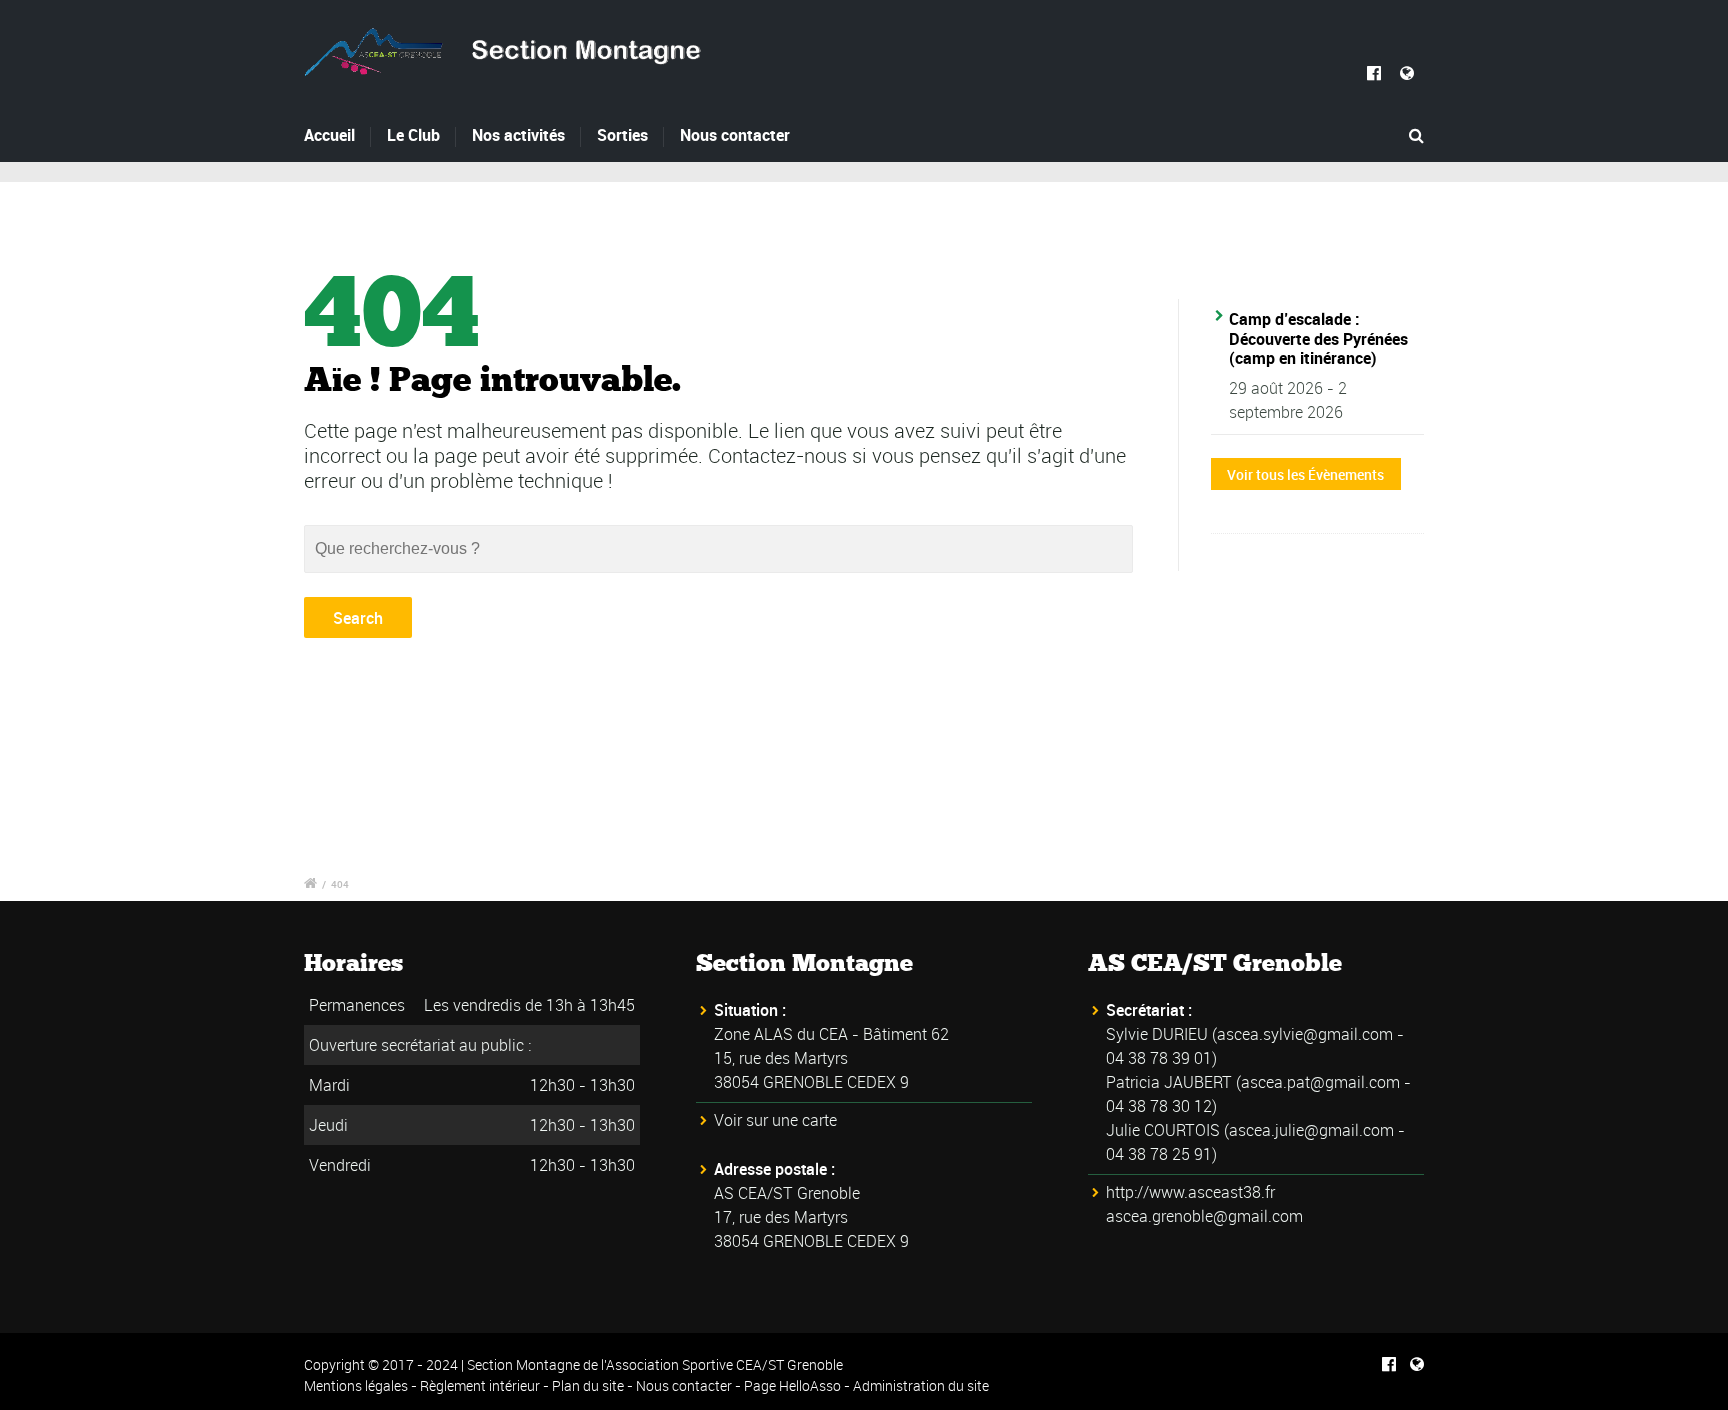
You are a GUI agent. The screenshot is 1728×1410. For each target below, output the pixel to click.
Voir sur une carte (775, 1120)
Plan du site (588, 1385)
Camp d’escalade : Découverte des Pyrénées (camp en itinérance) (1318, 338)
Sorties (622, 135)
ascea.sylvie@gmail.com (1305, 1034)
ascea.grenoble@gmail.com (1204, 1216)
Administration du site (921, 1385)
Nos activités (518, 135)
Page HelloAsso (792, 1385)
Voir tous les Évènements (1305, 474)
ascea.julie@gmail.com (1311, 1130)
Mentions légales (356, 1385)
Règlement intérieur (480, 1385)
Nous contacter (735, 135)
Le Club (413, 135)
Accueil (329, 135)
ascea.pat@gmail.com (1320, 1082)
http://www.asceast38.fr (1190, 1192)
